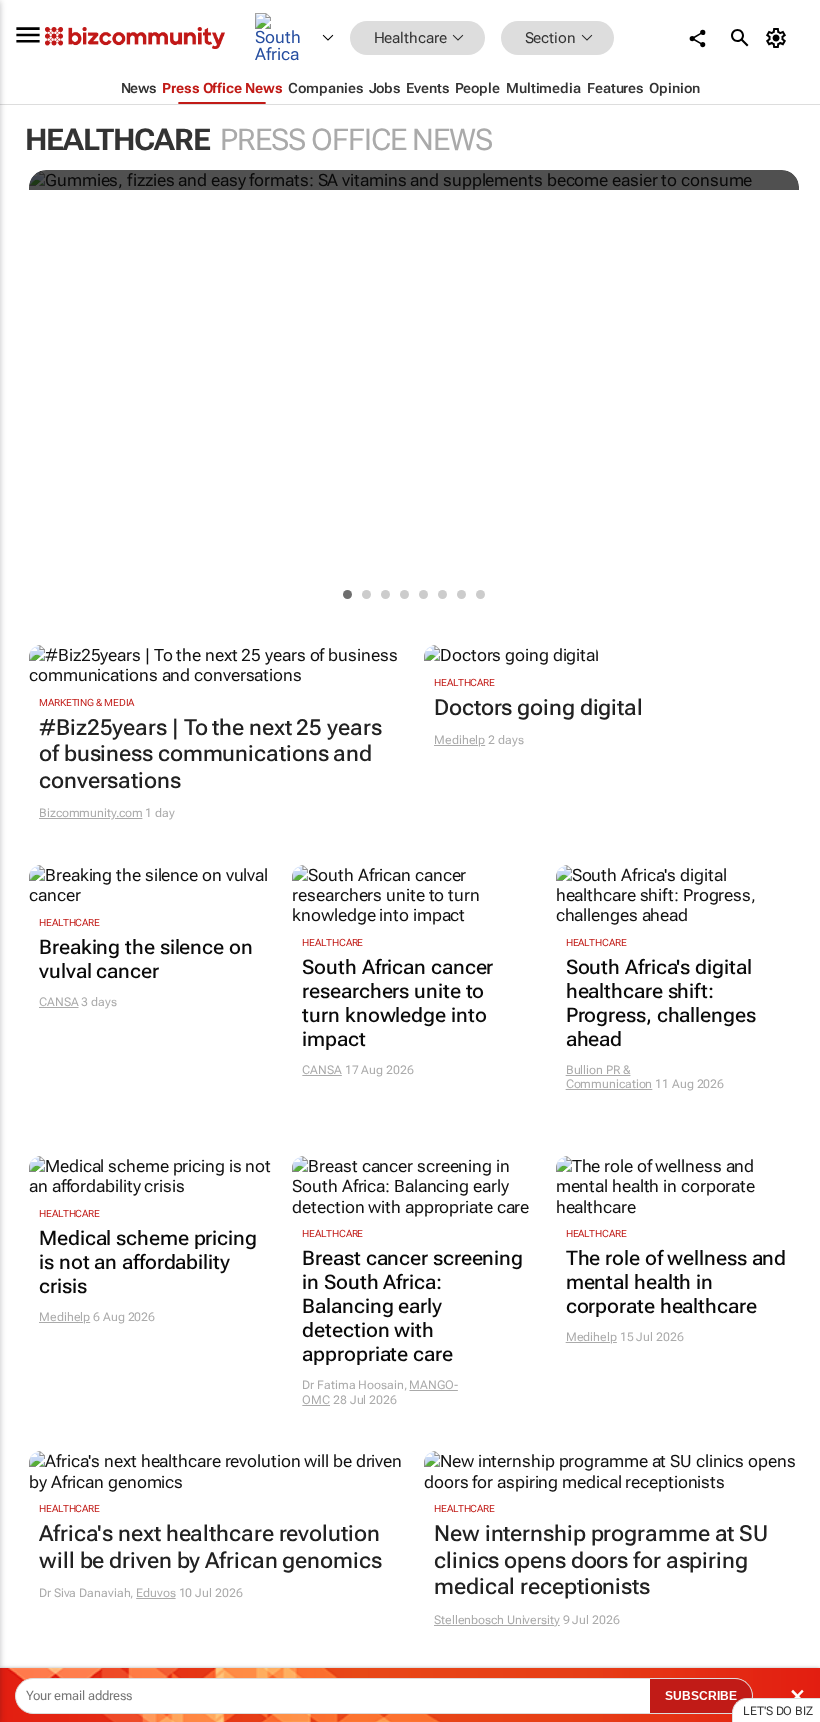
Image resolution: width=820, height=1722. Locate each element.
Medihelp (459, 740)
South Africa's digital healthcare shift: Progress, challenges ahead (661, 1003)
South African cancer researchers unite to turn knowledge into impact (397, 1003)
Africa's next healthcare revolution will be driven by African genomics (210, 1546)
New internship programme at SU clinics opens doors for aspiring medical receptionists (601, 1560)
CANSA (59, 1002)
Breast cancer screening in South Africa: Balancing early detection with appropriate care (412, 1306)
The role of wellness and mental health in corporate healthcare (676, 1282)
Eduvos (155, 1593)
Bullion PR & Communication (609, 1077)
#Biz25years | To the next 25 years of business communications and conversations (210, 754)
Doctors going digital (538, 707)
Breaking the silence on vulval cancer (146, 959)
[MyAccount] (779, 38)
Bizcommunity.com (90, 813)
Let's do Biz (778, 1711)
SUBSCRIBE (701, 1696)
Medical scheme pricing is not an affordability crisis (148, 1262)
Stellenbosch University (497, 1620)
